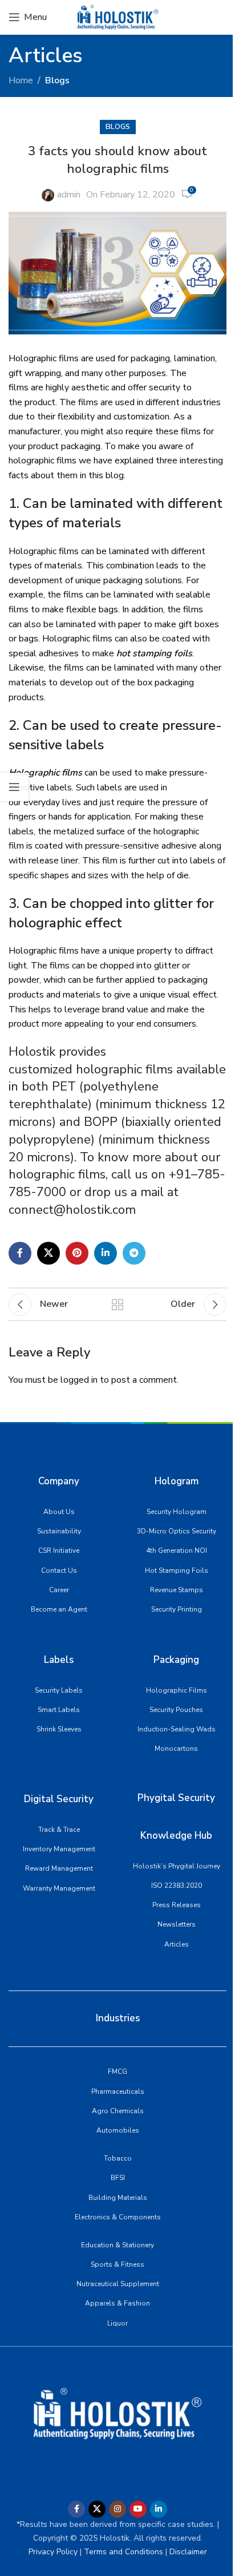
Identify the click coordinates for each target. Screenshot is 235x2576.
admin (69, 195)
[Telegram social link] (134, 1253)
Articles (177, 1944)
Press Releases (177, 1905)
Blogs (57, 80)
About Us (59, 1512)
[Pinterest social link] (77, 1253)
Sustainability (59, 1531)
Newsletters (177, 1924)
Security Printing (177, 1609)
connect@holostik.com (72, 1210)
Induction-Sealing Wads (177, 1729)
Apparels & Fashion (117, 2303)
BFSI (118, 2178)
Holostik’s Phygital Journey (177, 1866)
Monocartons (176, 1749)
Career (59, 1590)
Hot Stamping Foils (177, 1570)
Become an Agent (59, 1609)
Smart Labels (59, 1710)
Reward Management (59, 1868)
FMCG (117, 2072)
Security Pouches (176, 1710)
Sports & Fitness (117, 2264)
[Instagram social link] (117, 2509)
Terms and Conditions (122, 2552)
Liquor (117, 2323)
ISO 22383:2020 (177, 1885)
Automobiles (118, 2130)
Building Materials (118, 2198)
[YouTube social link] (138, 2509)
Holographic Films (177, 1690)
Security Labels (59, 1690)
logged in (79, 1380)
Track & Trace (59, 1830)
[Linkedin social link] (106, 1253)
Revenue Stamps (177, 1590)
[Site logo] (117, 17)
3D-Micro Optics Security (177, 1531)
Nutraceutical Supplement (118, 2284)
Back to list (117, 1305)
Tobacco (118, 2158)
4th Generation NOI (177, 1551)
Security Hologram (177, 1512)
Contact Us (59, 1570)
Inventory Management (59, 1849)
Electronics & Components (118, 2217)
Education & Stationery (117, 2245)
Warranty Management (59, 1888)
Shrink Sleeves (59, 1729)
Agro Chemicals (118, 2111)
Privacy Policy (53, 2552)
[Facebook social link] (20, 1253)
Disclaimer (188, 2552)
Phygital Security (176, 1798)
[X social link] (48, 1253)
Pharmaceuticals (118, 2092)
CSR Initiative (59, 1551)
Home (21, 80)
